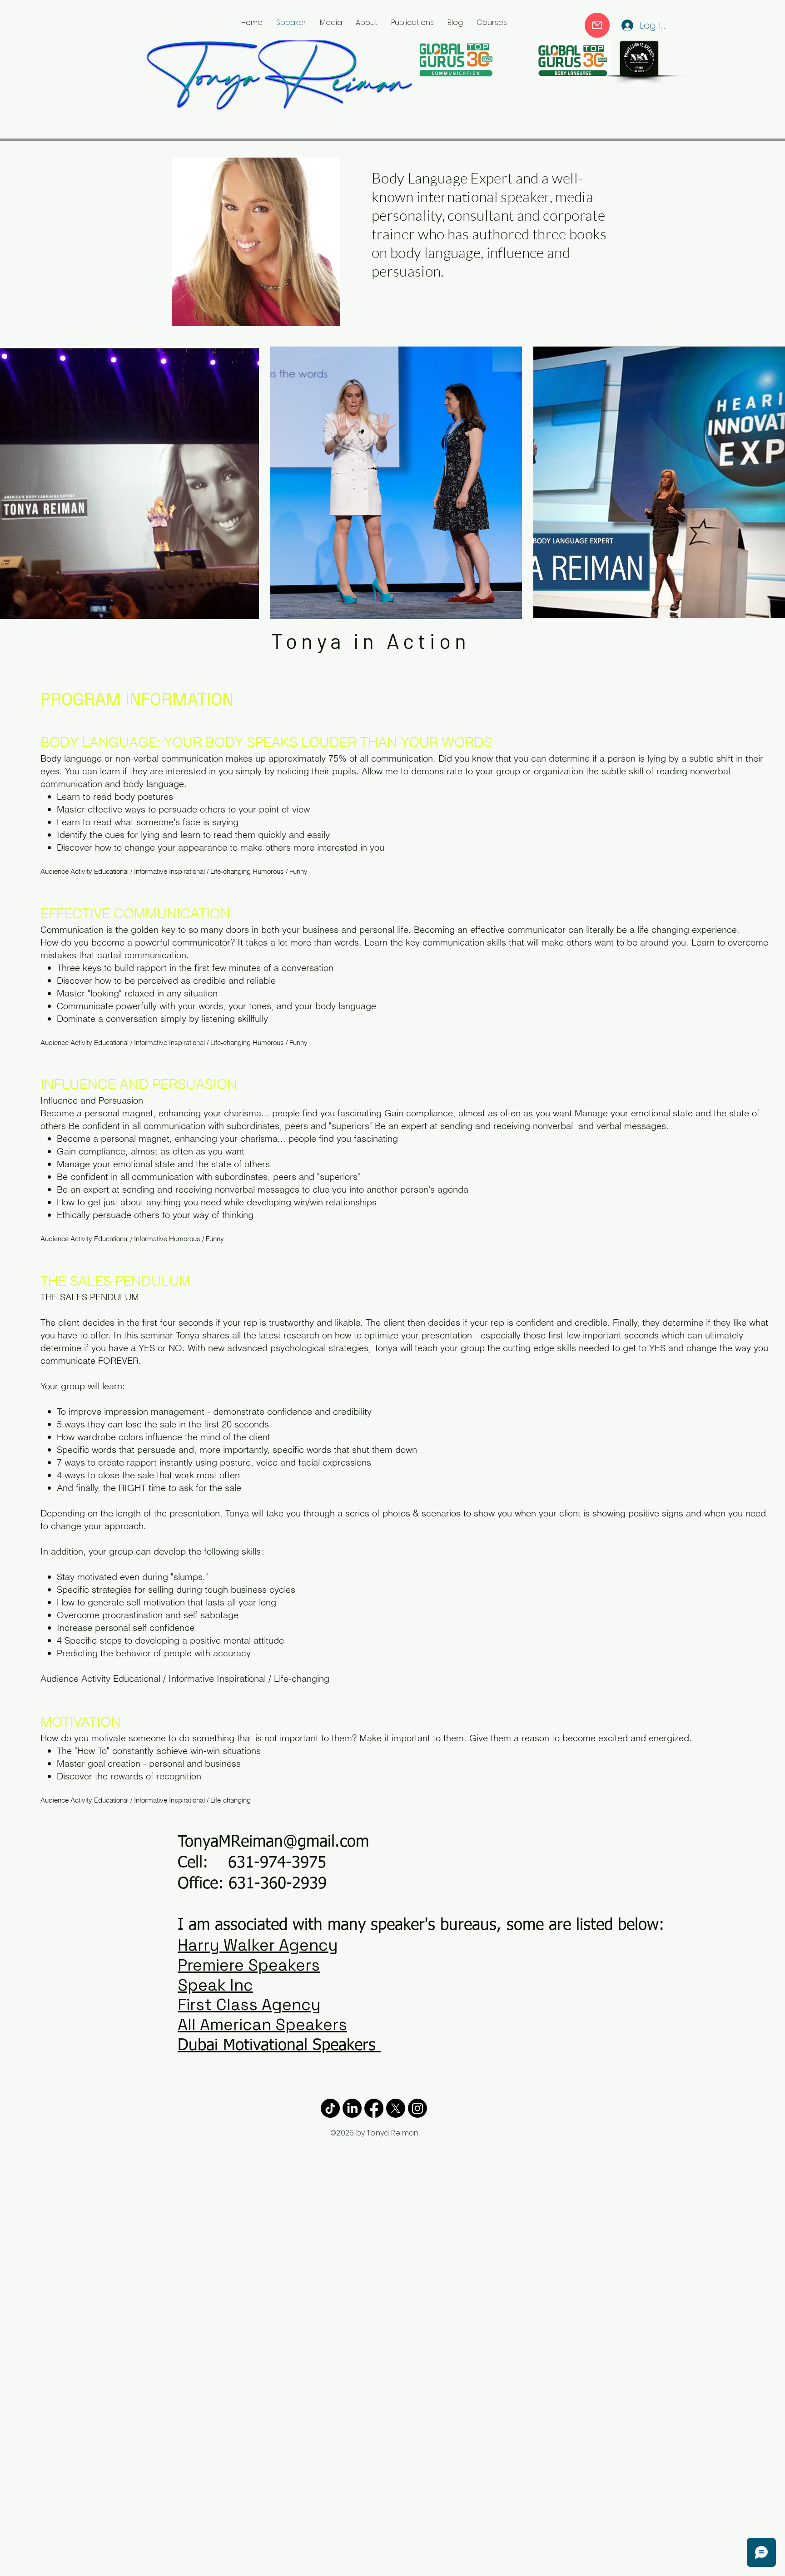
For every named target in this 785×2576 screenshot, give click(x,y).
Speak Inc (215, 1985)
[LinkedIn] (352, 2108)
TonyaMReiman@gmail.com (273, 1842)
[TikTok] (330, 2108)
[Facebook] (374, 2108)
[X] (396, 2108)
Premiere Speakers (249, 1965)
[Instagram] (417, 2108)
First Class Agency (249, 2005)
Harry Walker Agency (258, 1945)
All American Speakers (262, 2025)
